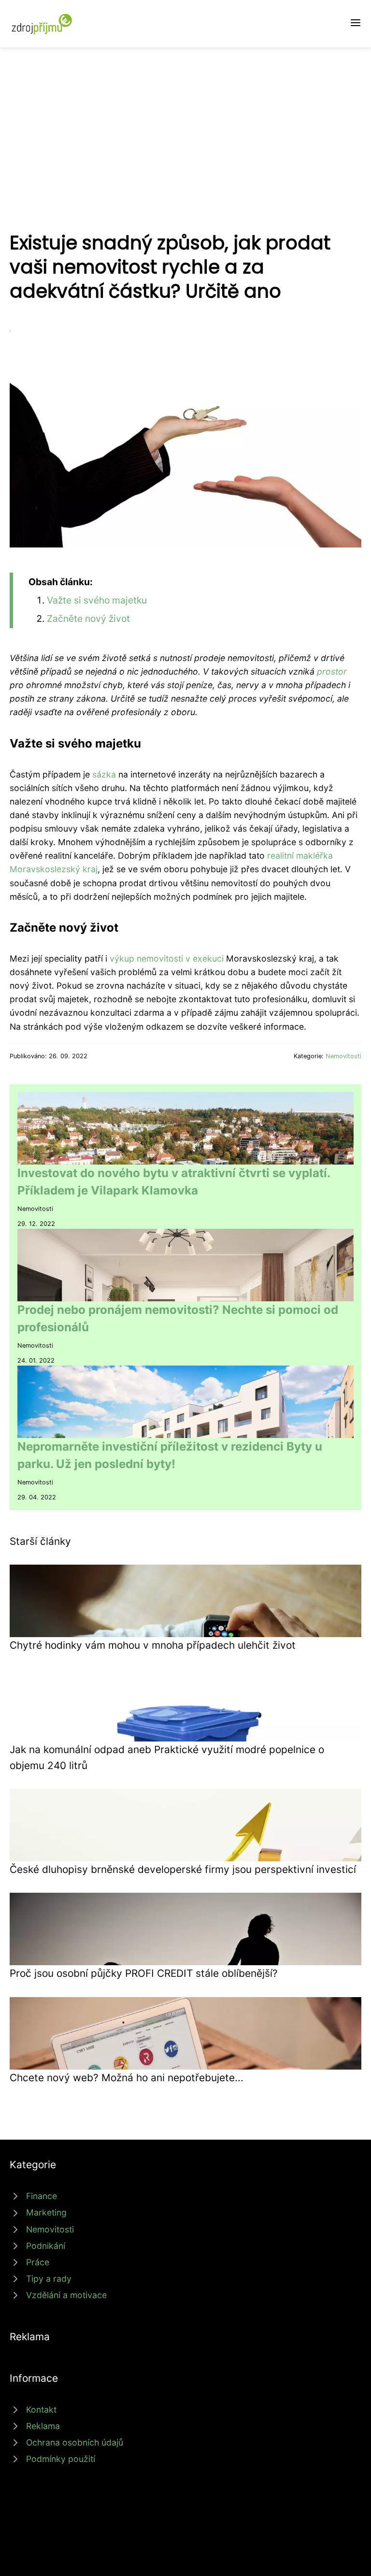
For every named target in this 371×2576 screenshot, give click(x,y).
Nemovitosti (343, 1056)
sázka (104, 774)
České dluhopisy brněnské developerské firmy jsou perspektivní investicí (183, 1869)
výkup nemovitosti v (151, 958)
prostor (332, 671)
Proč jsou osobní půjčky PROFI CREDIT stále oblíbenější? (144, 1973)
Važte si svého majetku (97, 600)
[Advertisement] (185, 120)
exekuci (208, 958)
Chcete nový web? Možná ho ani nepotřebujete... (127, 2078)
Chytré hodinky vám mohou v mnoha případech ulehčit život (153, 1645)
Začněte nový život (88, 619)
